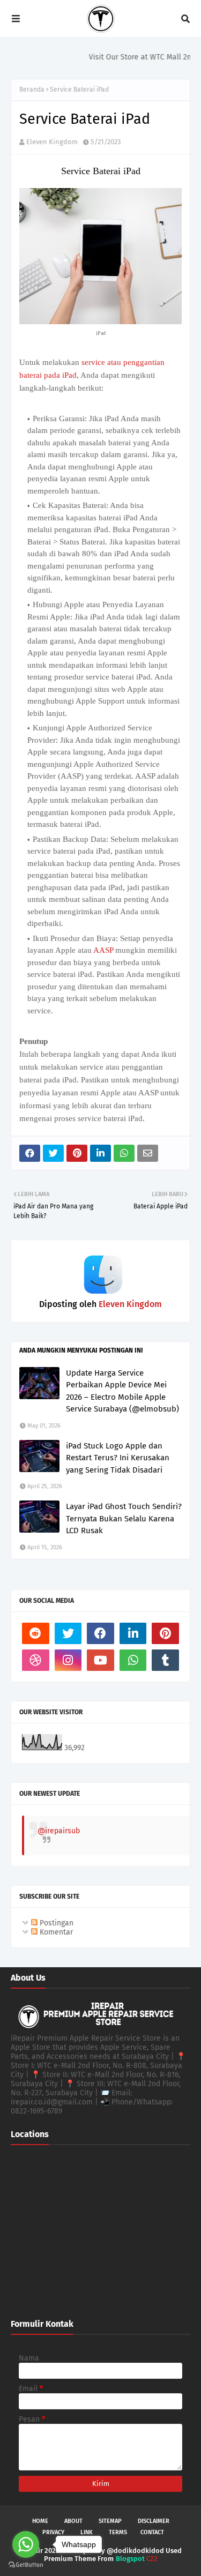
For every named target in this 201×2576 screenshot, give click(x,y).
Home (40, 2521)
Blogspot (130, 2559)
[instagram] (68, 1660)
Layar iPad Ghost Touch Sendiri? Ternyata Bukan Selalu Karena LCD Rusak (124, 1518)
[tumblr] (165, 1660)
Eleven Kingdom (52, 142)
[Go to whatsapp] (26, 2544)
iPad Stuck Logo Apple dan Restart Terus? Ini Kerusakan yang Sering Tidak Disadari (118, 1458)
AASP (103, 950)
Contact (152, 2532)
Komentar (55, 1932)
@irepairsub (59, 1831)
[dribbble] (36, 1660)
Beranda (32, 89)
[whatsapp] (133, 1660)
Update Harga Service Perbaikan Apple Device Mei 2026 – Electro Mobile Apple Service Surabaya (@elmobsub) (122, 1391)
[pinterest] (165, 1633)
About (73, 2521)
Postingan (55, 1923)
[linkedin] (133, 1633)
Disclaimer (154, 2521)
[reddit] (36, 1633)
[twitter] (68, 1633)
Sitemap (110, 2521)
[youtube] (100, 1660)
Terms (118, 2532)
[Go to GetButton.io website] (26, 2565)
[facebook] (100, 1633)
